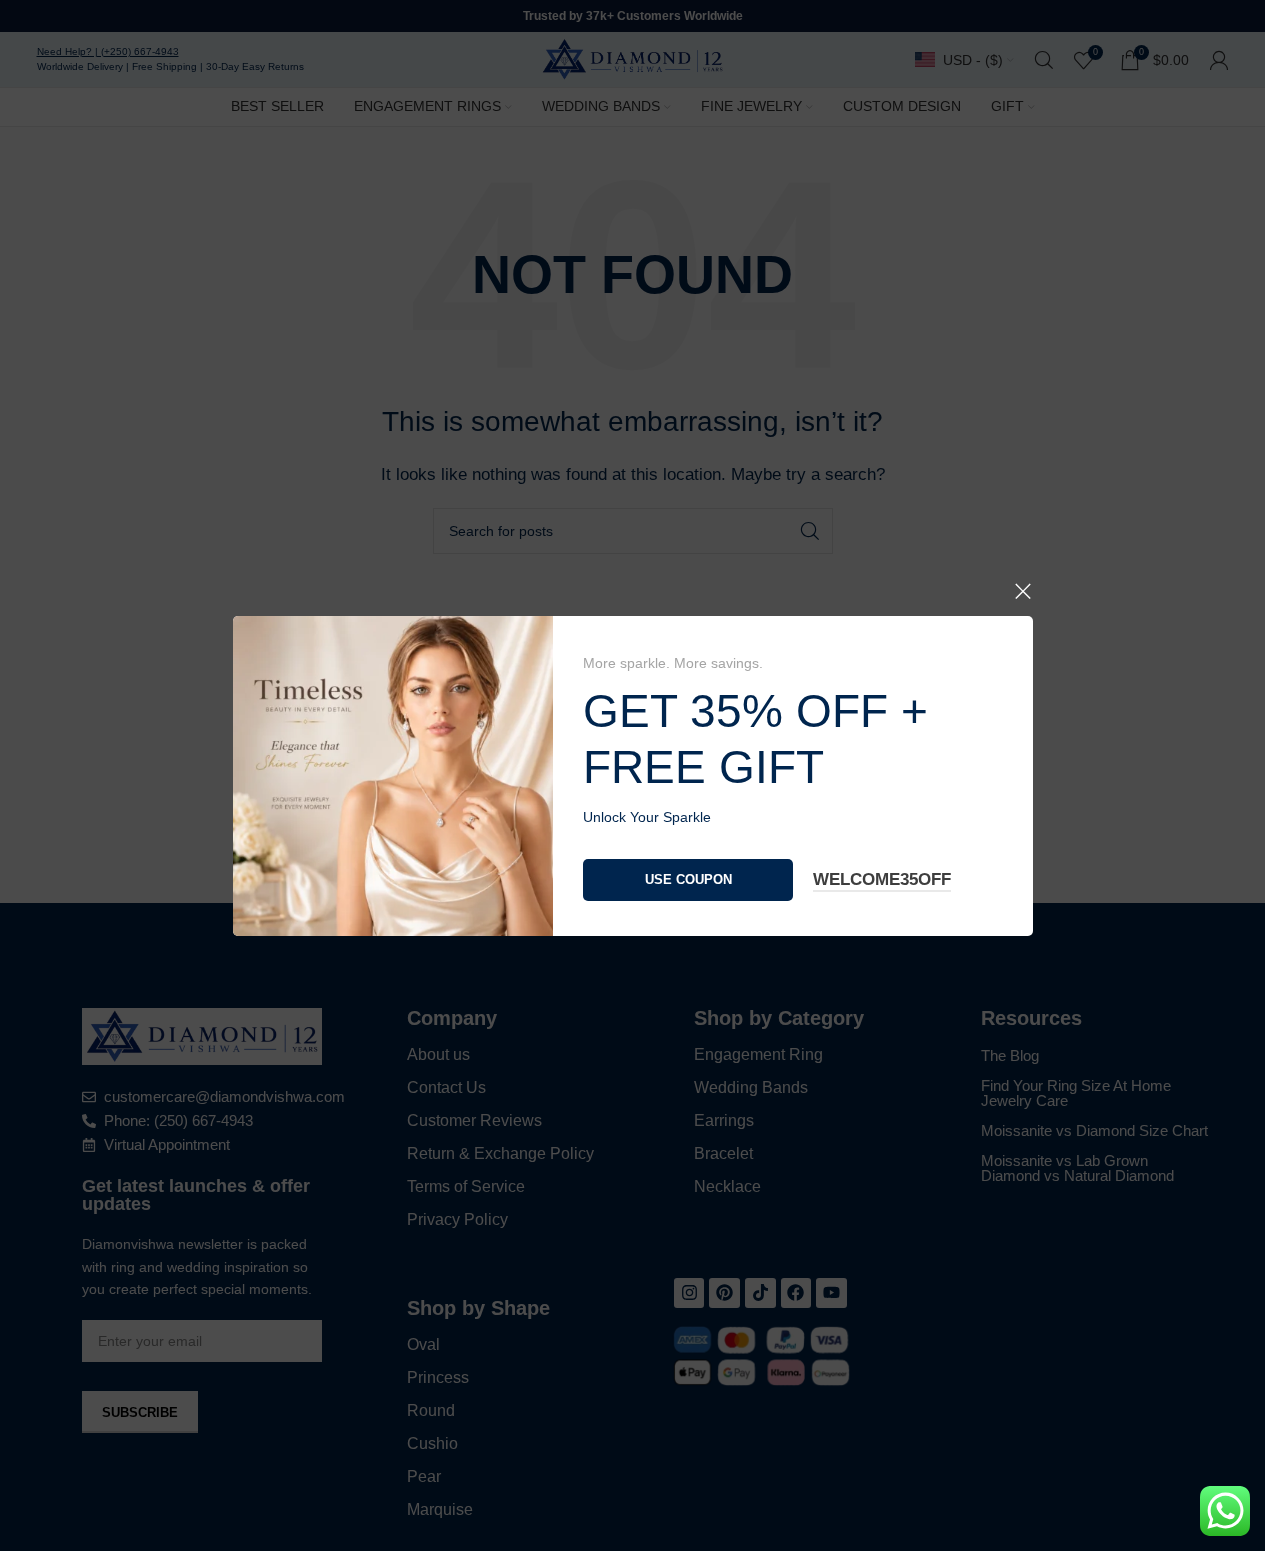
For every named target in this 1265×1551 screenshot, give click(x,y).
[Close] (1023, 591)
